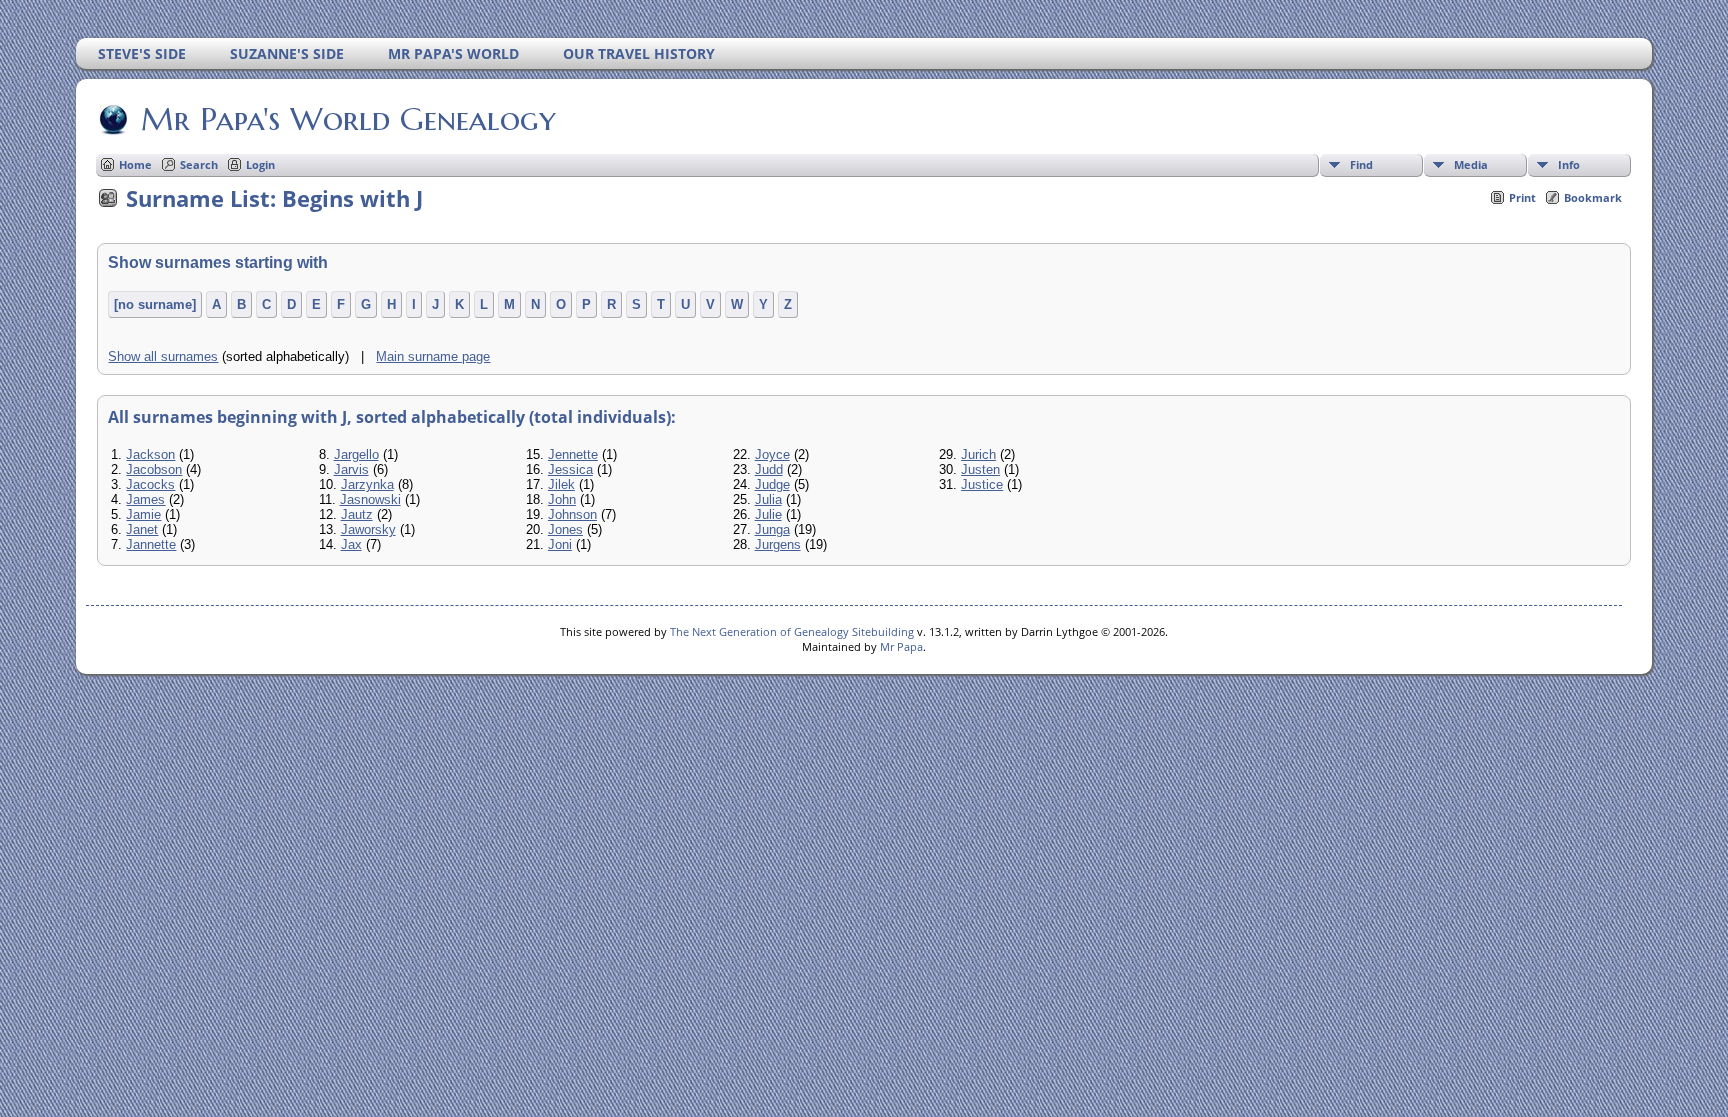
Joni (560, 544)
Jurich (978, 454)
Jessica (570, 469)
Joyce (772, 454)
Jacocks (150, 484)
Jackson (150, 454)
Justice (982, 484)
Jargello (356, 454)
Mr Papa (901, 646)
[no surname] (155, 304)
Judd (769, 469)
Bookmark (1593, 197)
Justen (980, 469)
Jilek (561, 484)
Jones (565, 529)
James (145, 499)
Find (1361, 164)
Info (1569, 164)
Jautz (357, 514)
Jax (351, 544)
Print (1522, 197)
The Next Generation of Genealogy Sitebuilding (792, 631)
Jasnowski (370, 499)
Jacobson (154, 469)
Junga (772, 529)
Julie (768, 514)
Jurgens (778, 544)
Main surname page (433, 356)
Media (1471, 164)
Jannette (151, 544)
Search (199, 164)
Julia (768, 499)
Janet (142, 529)
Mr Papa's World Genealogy (348, 119)
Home (135, 164)
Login (260, 164)
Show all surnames (163, 356)
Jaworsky (368, 529)
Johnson (572, 514)
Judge (772, 484)
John (562, 499)
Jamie (143, 514)
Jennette (573, 454)
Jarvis (351, 469)
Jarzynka (367, 484)
